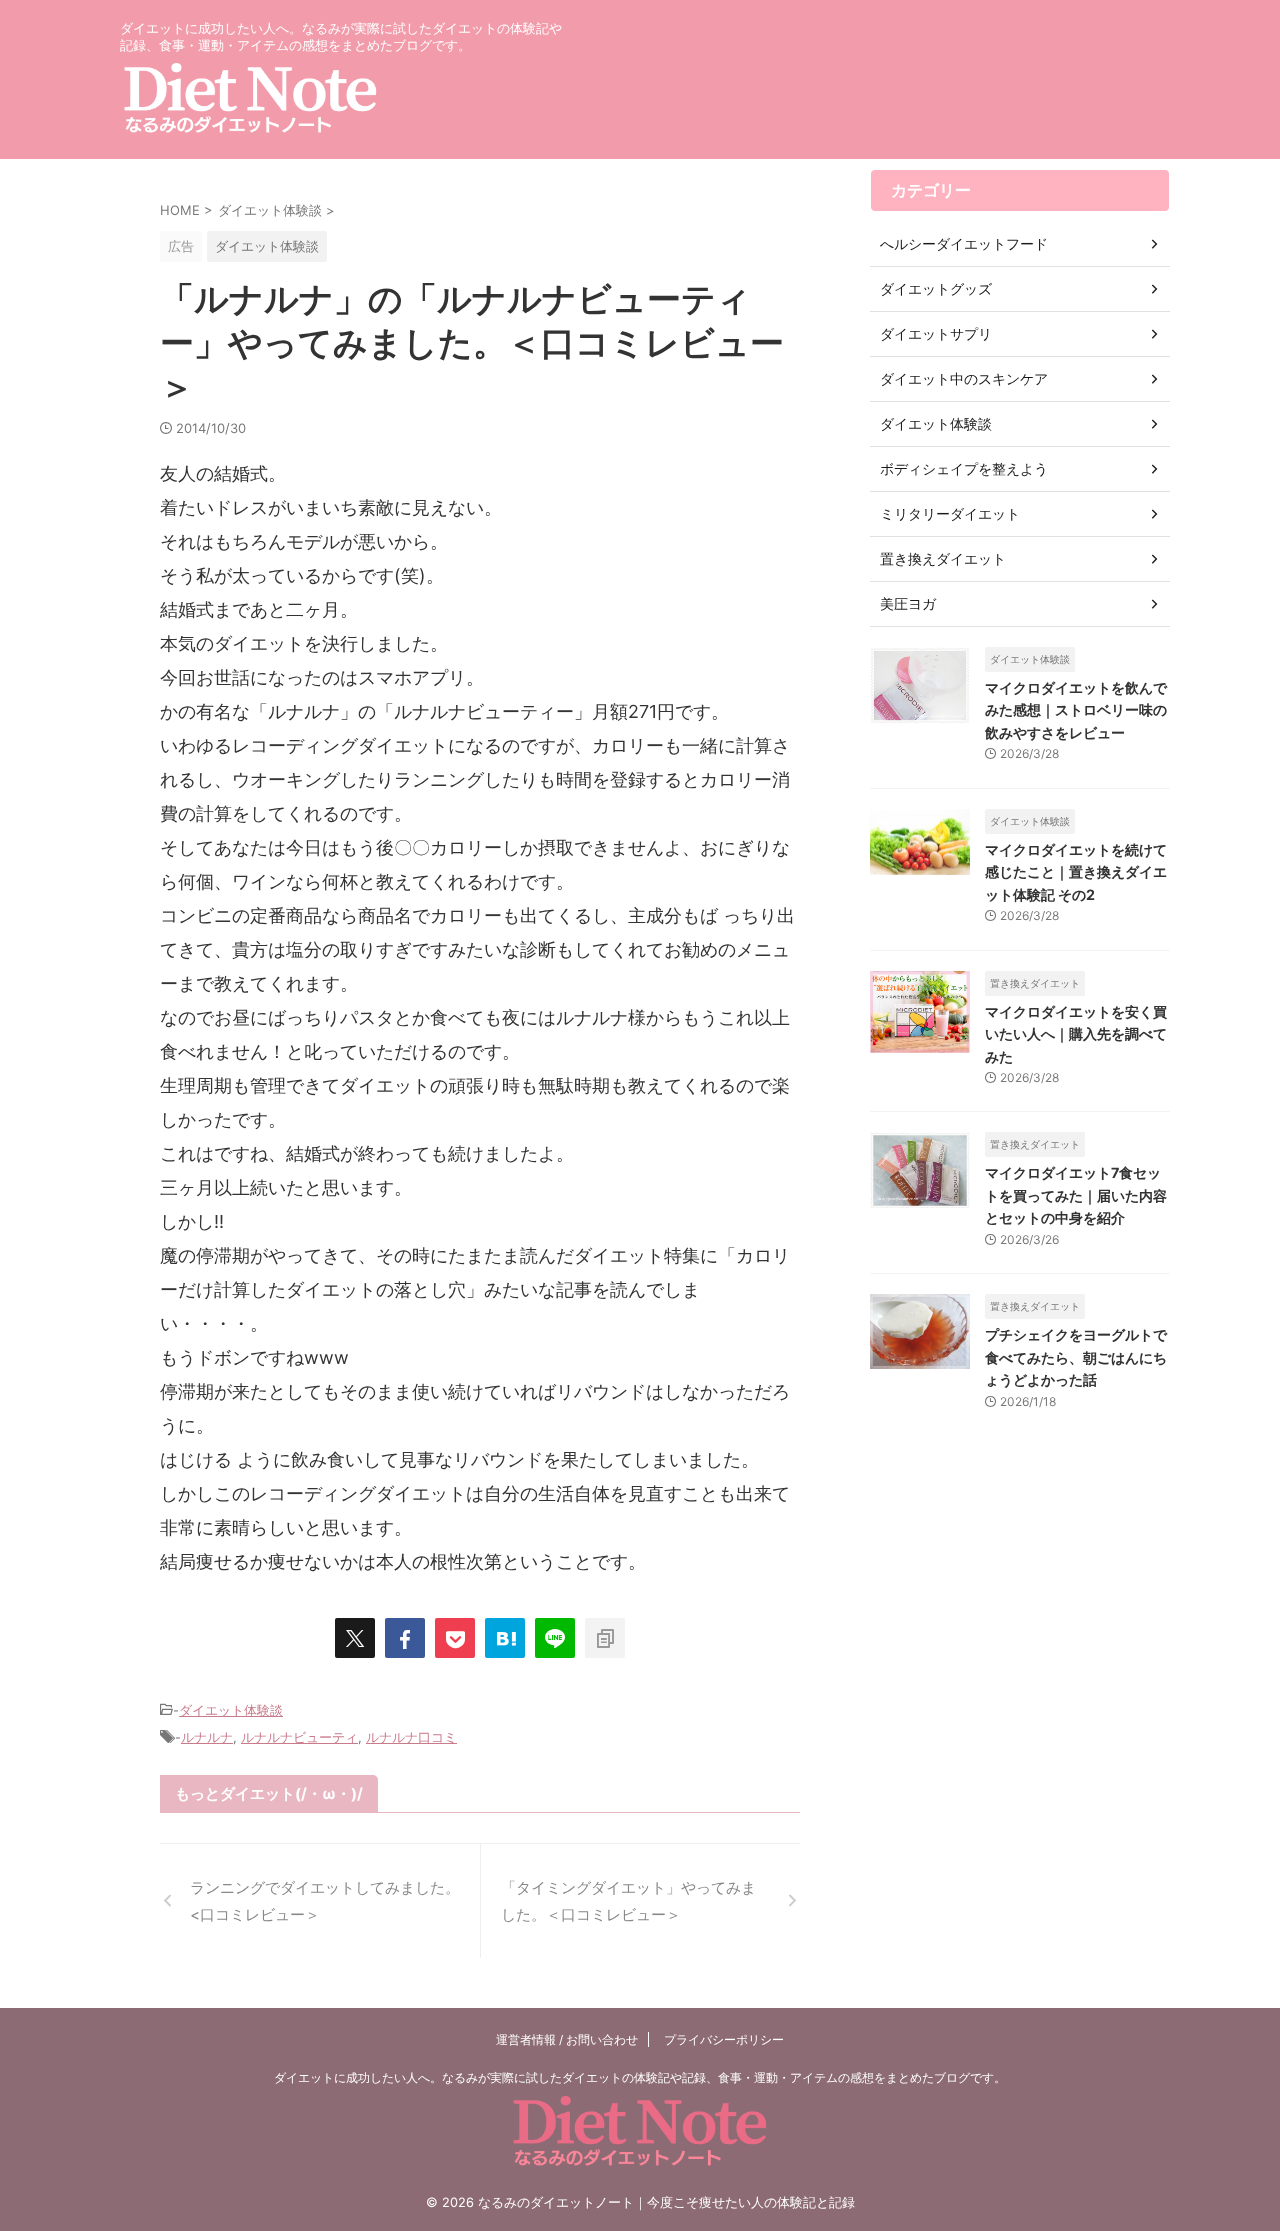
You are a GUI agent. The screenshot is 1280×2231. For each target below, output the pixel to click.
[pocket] (455, 1638)
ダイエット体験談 (231, 1710)
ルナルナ (207, 1737)
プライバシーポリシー (724, 2039)
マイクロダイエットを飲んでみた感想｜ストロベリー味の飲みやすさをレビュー (1076, 710)
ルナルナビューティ (299, 1737)
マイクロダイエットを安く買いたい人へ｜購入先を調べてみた (1076, 1034)
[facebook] (405, 1638)
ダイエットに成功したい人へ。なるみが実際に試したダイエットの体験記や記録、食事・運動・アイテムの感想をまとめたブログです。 (640, 2077)
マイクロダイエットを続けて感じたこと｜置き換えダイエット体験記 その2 (1076, 872)
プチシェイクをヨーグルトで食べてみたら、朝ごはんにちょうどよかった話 (1076, 1357)
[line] (555, 1638)
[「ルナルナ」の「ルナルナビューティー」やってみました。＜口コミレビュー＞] (505, 1638)
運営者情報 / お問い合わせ (567, 2039)
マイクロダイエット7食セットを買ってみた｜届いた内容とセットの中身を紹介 (1076, 1195)
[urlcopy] (605, 1638)
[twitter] (355, 1638)
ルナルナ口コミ (411, 1737)
